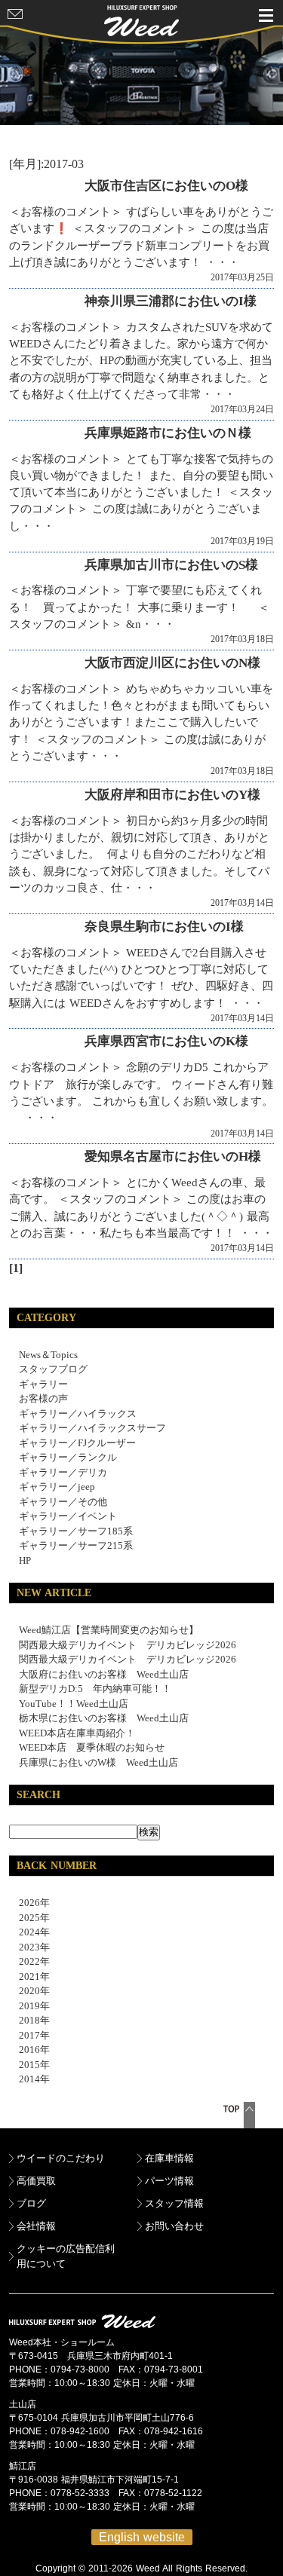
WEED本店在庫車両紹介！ (77, 1733)
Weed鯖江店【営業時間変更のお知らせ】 (109, 1630)
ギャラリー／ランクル (68, 1457)
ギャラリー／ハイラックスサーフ (92, 1428)
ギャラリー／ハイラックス (78, 1413)
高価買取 (36, 2181)
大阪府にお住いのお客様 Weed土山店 (104, 1674)
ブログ (31, 2203)
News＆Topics (48, 1355)
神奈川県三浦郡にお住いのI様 (171, 301)
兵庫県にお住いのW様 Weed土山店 (98, 1762)
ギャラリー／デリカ (63, 1472)
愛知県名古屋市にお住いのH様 (173, 1156)
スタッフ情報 (174, 2203)
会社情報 (36, 2226)
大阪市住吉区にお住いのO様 (166, 186)
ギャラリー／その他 (63, 1502)
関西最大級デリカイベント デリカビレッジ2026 (128, 1645)
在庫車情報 (169, 2158)
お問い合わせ (174, 2226)
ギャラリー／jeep (57, 1487)
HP (25, 1560)
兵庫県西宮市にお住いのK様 (166, 1041)
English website (142, 2537)
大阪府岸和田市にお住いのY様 (172, 795)
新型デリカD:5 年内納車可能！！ (95, 1689)
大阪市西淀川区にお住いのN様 (172, 663)
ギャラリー (43, 1384)
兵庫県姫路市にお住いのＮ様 (168, 433)
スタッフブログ (53, 1369)
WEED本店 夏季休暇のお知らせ (92, 1747)
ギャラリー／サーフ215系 (76, 1545)
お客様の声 (43, 1398)
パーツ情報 (169, 2181)
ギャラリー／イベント (68, 1516)
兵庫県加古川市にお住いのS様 (171, 565)
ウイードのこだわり (61, 2158)
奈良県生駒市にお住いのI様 (164, 927)
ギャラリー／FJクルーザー (77, 1443)
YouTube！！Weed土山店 (74, 1704)
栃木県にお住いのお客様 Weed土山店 (104, 1718)
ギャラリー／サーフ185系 (76, 1531)
